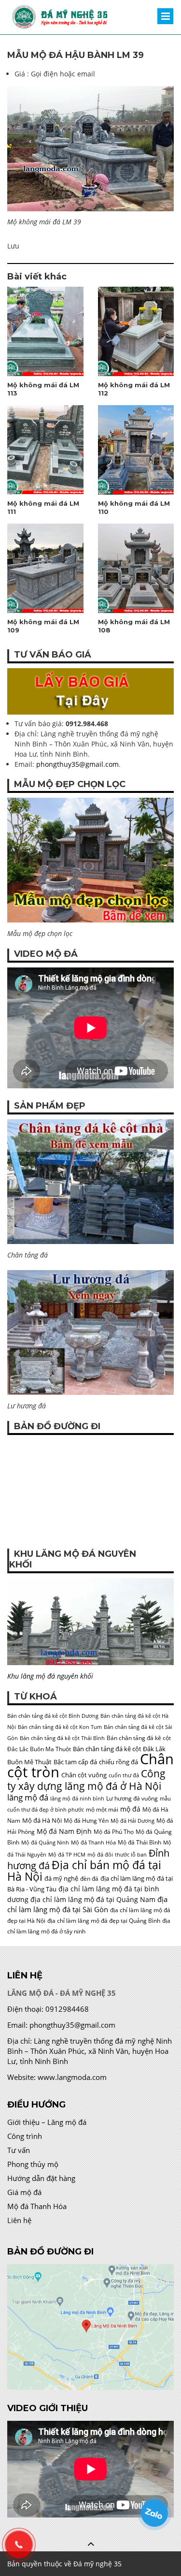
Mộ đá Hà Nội (42, 1820)
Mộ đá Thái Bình (139, 1842)
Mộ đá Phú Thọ (114, 1832)
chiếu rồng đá (118, 1762)
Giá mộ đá (24, 2192)
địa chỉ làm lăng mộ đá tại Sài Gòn (87, 1904)
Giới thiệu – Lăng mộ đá (47, 2122)
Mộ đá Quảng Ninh (45, 1843)
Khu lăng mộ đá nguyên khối (50, 1676)
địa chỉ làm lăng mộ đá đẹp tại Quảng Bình (104, 1921)
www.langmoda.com (72, 2077)
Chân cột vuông (84, 1775)
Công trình (25, 2136)
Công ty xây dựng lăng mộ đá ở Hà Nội (86, 1779)
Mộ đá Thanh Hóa (93, 1843)
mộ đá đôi (100, 1855)
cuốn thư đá (124, 1775)
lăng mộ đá (28, 1797)
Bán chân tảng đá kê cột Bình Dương (53, 1716)
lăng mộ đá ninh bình (77, 1799)
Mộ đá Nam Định (64, 1831)
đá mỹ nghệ (61, 1878)
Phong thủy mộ (33, 2164)
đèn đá (89, 1879)
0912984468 (67, 2009)
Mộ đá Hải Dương (132, 1821)
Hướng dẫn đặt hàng (41, 2178)
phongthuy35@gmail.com (77, 764)
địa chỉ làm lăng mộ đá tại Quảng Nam (93, 1899)
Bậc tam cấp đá (75, 1762)
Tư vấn (19, 2150)
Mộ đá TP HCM (67, 1855)
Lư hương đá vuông (132, 1798)
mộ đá (130, 1809)
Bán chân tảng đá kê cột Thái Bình (62, 1738)
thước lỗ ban (131, 1855)
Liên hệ (19, 2220)
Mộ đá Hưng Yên (86, 1821)
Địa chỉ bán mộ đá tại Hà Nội (84, 1871)
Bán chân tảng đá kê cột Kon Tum (60, 1727)
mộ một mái (102, 1809)
